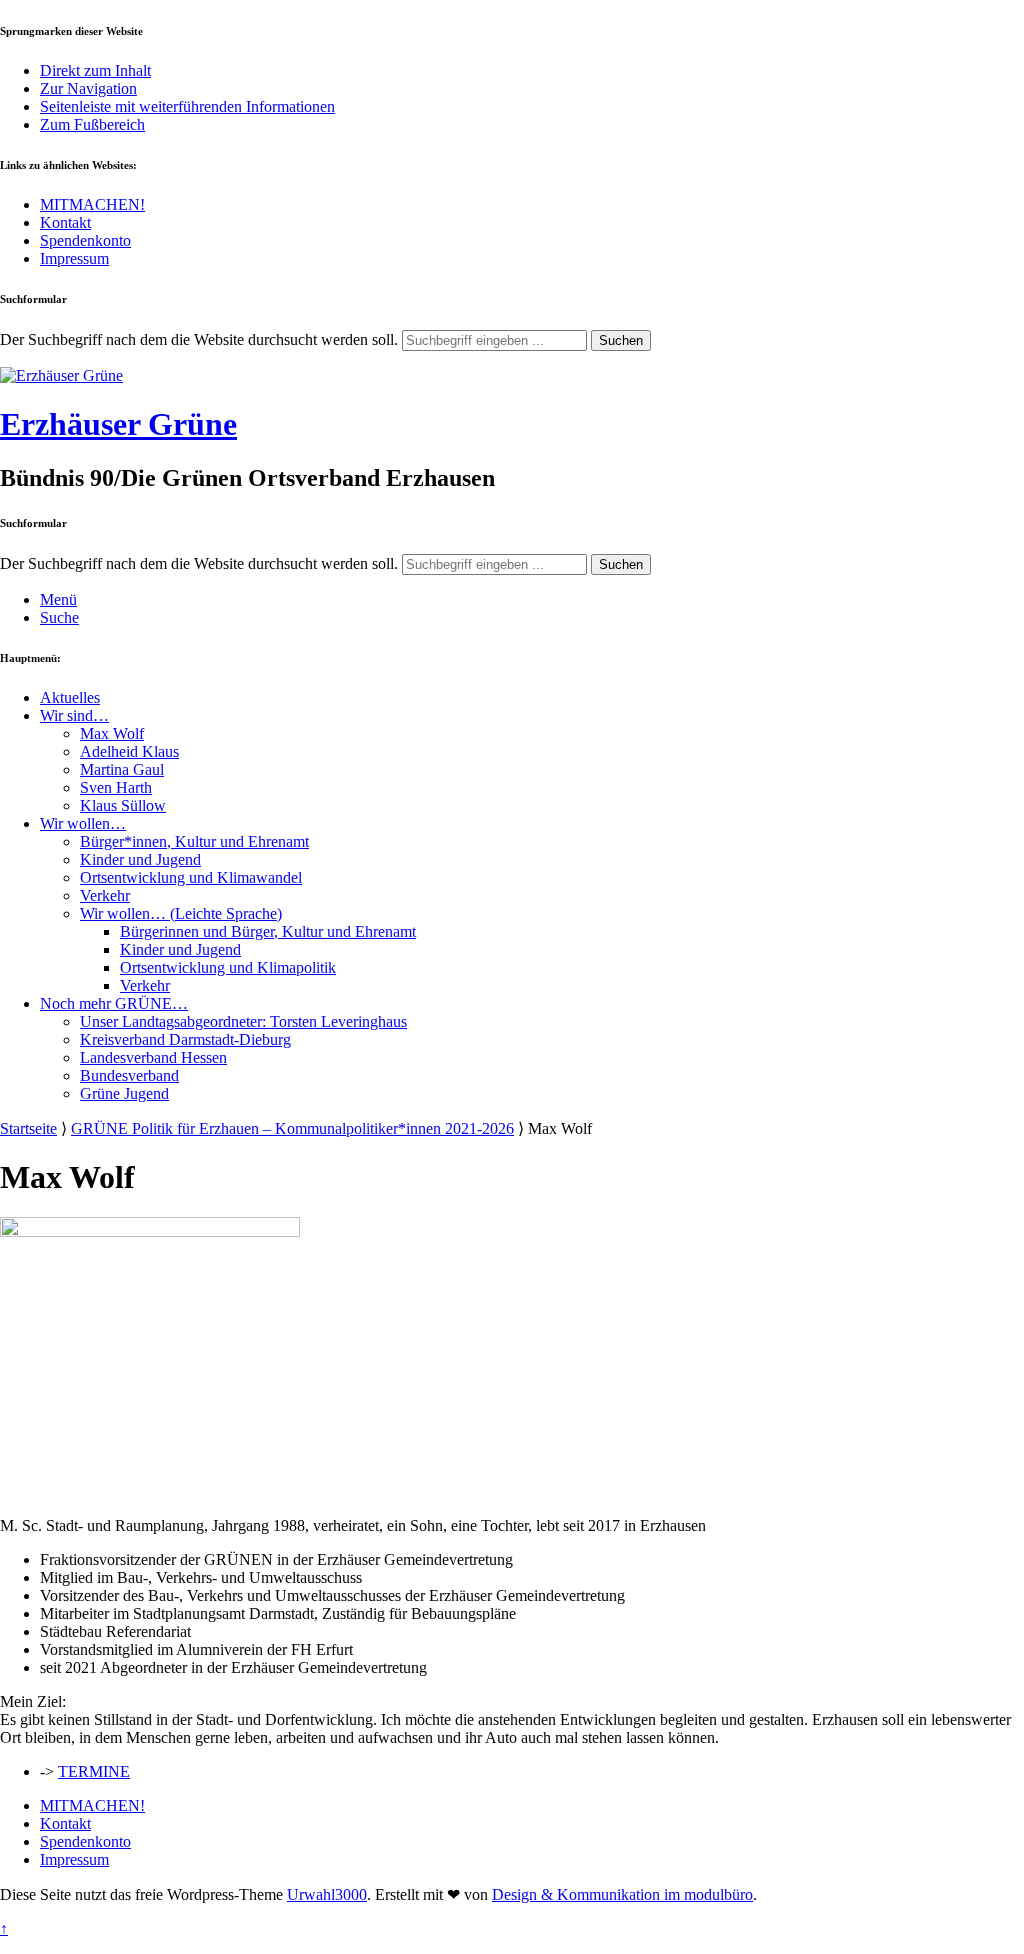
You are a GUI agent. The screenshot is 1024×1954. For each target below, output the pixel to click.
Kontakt (65, 222)
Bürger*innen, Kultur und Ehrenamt (194, 841)
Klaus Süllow (123, 805)
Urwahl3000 (327, 1894)
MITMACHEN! (92, 204)
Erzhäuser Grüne (118, 424)
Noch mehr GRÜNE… (114, 1003)
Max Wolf (112, 733)
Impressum (74, 258)
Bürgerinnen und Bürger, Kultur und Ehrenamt (268, 931)
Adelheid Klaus (129, 751)
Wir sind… (74, 715)
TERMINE (94, 1771)
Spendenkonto (85, 240)
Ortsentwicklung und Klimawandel (191, 877)
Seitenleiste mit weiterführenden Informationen (187, 106)
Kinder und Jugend (140, 859)
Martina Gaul (122, 769)
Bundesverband (129, 1075)
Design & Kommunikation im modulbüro (622, 1894)
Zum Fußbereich (92, 124)
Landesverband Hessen (153, 1057)
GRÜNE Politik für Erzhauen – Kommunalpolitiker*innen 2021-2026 (292, 1128)
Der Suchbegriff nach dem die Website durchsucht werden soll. (199, 339)
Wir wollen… (83, 823)
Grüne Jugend (124, 1093)
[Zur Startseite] (61, 375)
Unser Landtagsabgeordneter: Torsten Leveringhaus (243, 1021)
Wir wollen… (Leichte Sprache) (181, 913)
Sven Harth (116, 787)
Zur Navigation (88, 88)
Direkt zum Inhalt (95, 70)
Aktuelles (70, 697)
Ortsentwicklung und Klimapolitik (228, 967)
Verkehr (105, 895)
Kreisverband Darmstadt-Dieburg (185, 1039)
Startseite (28, 1128)
